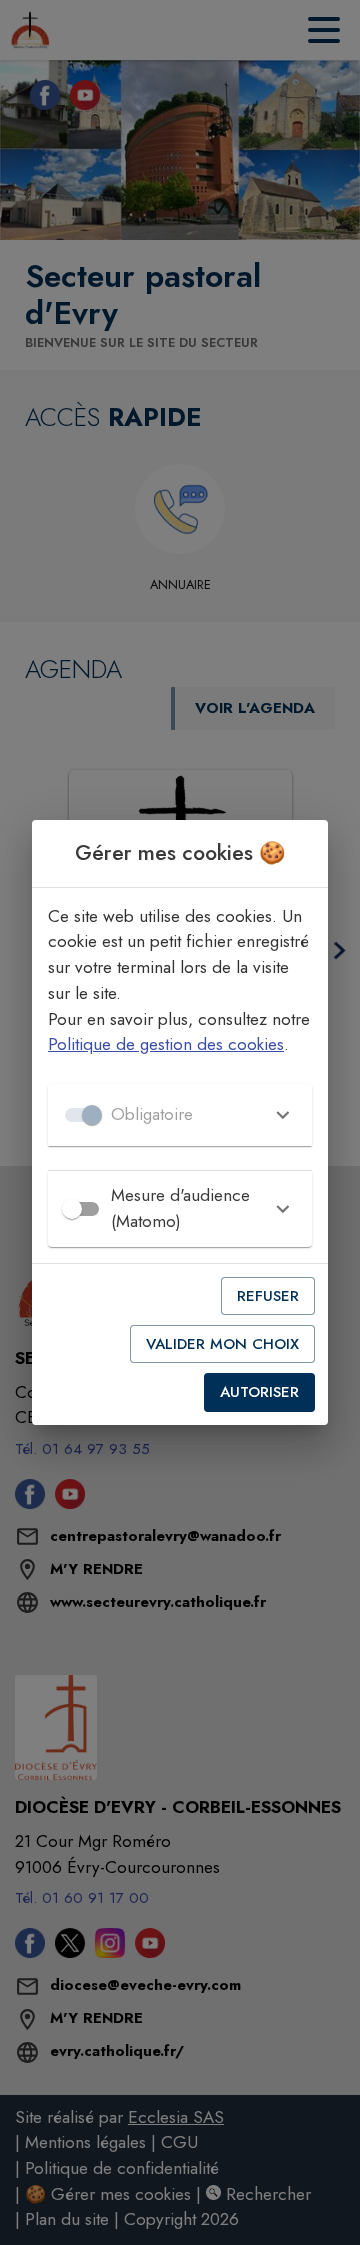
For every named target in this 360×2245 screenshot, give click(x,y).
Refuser (268, 1296)
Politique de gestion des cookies (166, 1044)
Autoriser (259, 1392)
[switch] (72, 1209)
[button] (180, 1115)
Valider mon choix (222, 1344)
